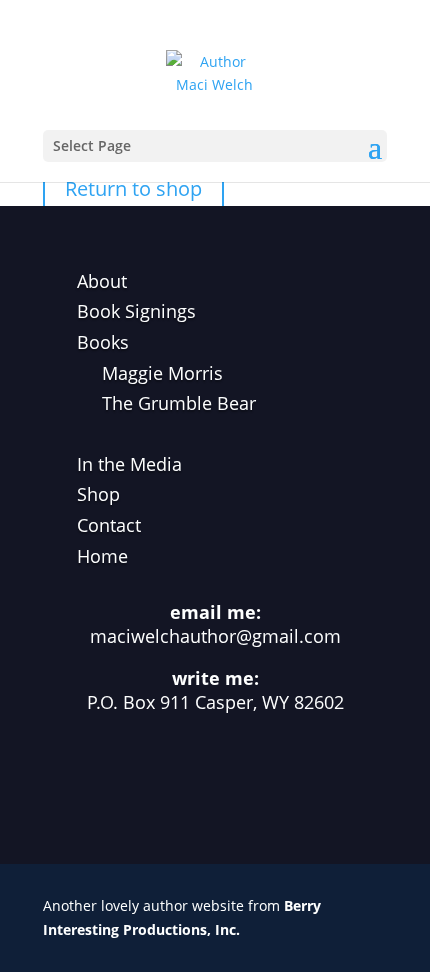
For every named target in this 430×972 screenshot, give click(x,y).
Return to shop (133, 188)
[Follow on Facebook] (119, 776)
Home (102, 556)
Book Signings (136, 311)
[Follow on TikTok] (247, 776)
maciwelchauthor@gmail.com (215, 636)
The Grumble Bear (179, 403)
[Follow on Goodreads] (311, 776)
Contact (109, 525)
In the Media (129, 464)
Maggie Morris (162, 373)
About (102, 281)
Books (103, 342)
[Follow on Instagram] (183, 776)
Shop (98, 494)
